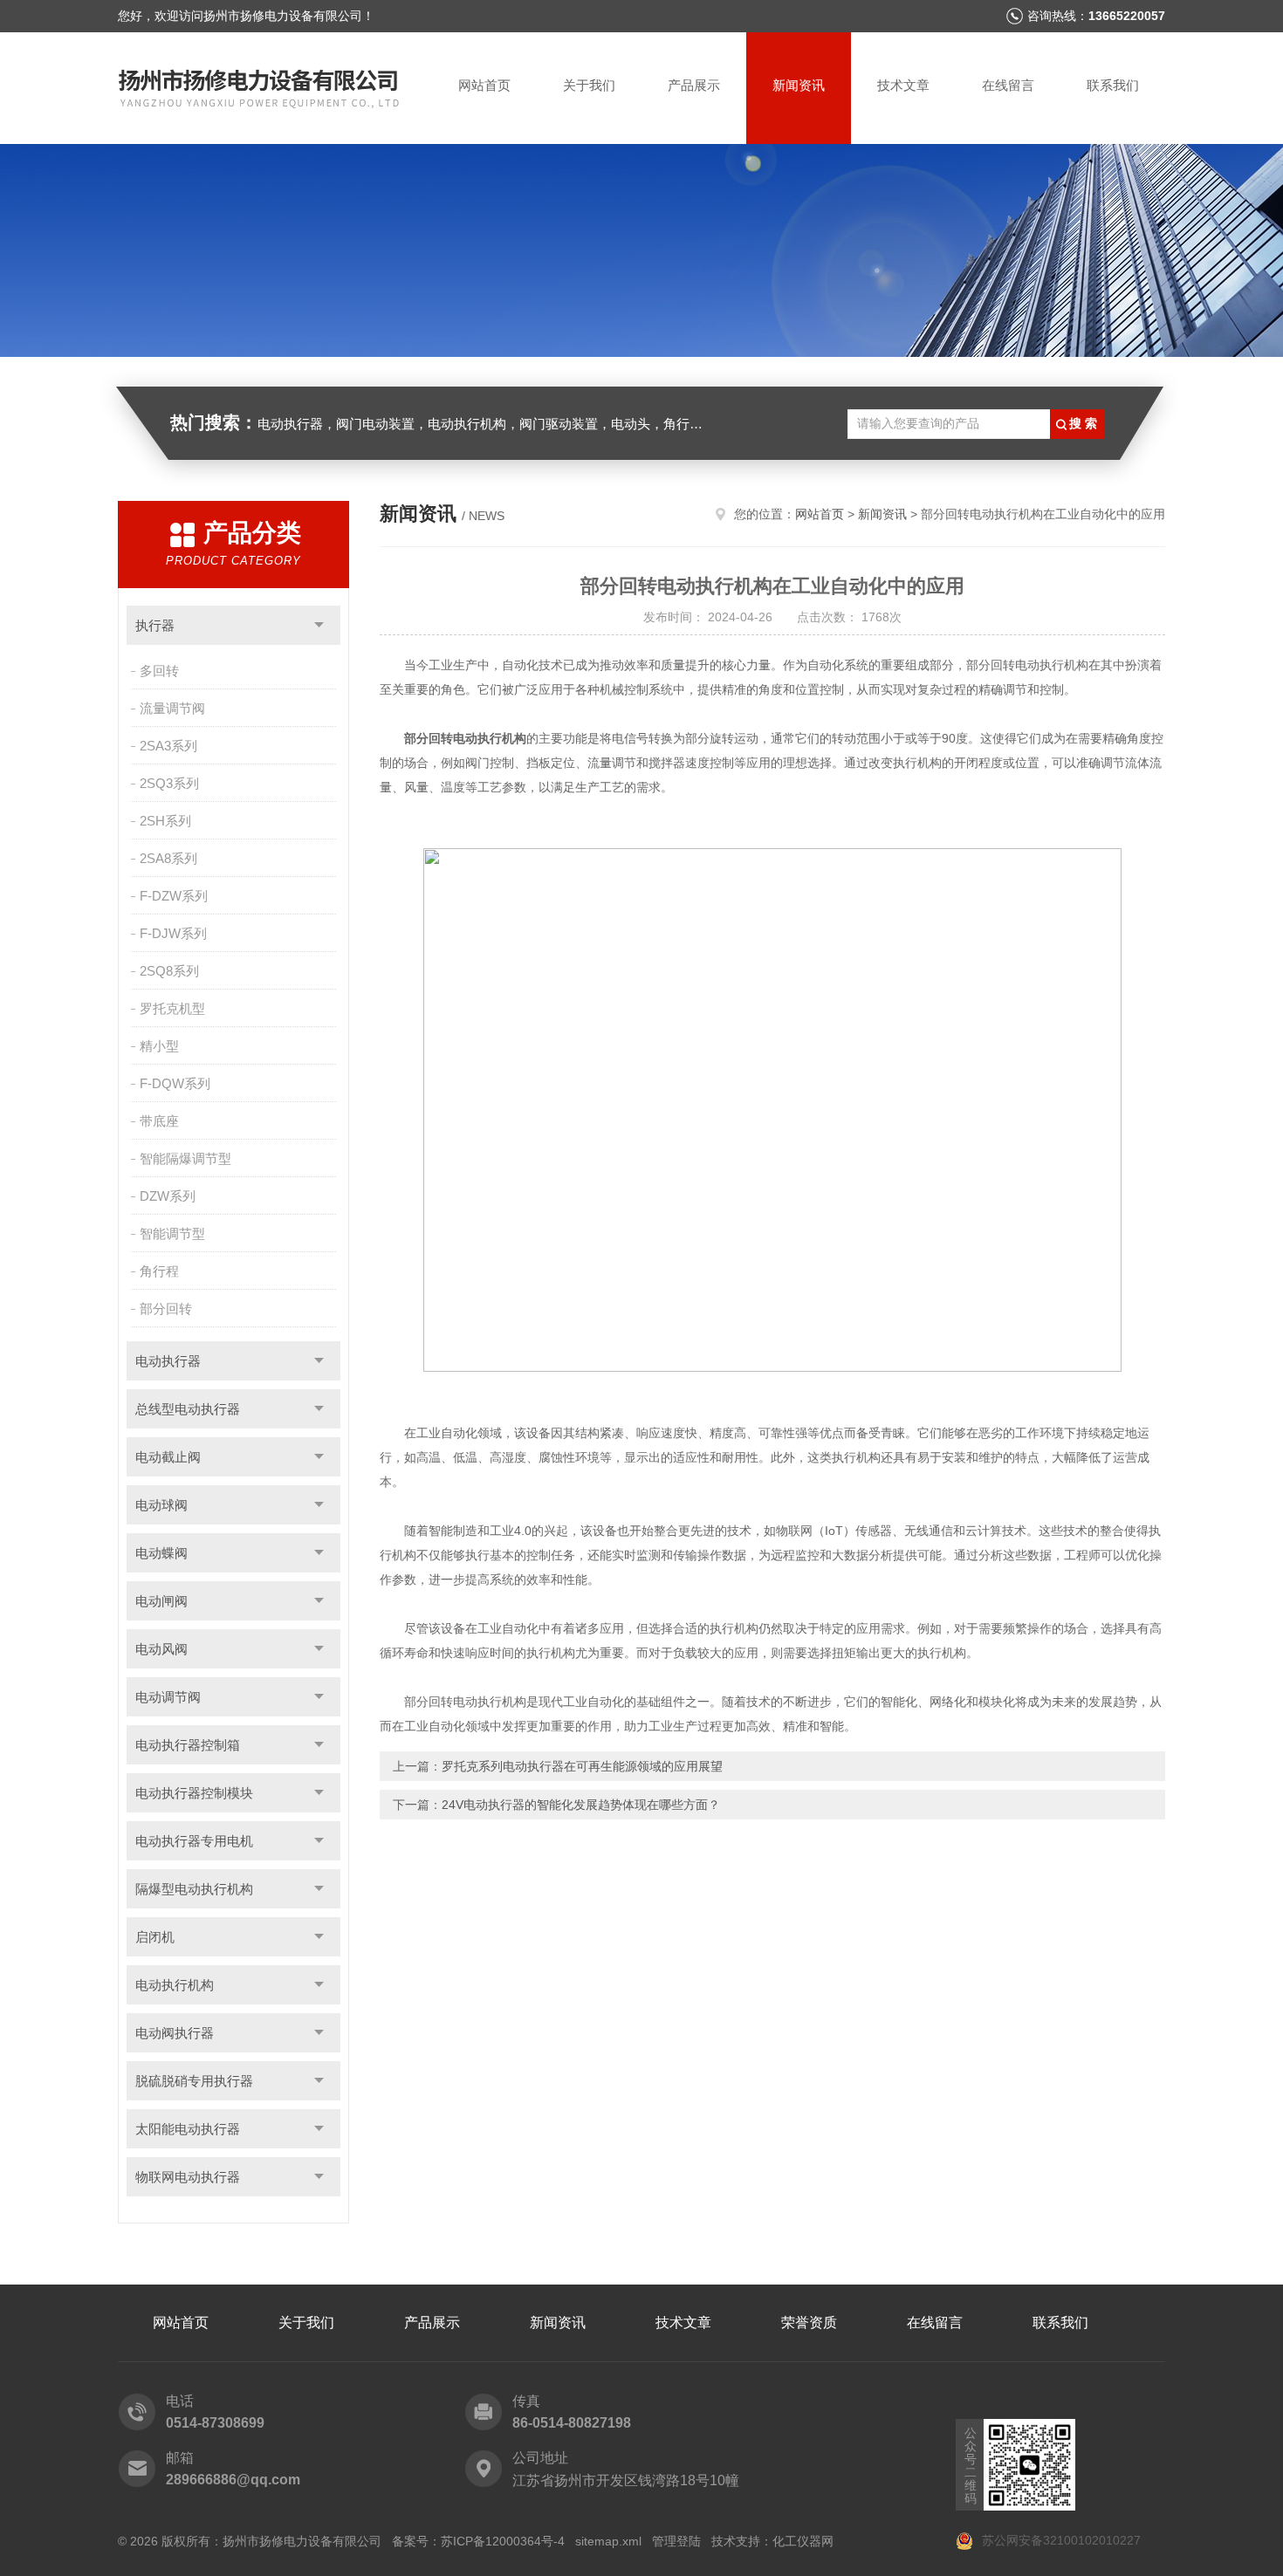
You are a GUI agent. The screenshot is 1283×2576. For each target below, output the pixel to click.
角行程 (159, 1271)
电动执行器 (168, 1361)
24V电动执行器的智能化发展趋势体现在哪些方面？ (581, 1805)
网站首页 (484, 85)
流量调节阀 (172, 708)
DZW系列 (168, 1196)
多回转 (159, 671)
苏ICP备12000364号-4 (503, 2541)
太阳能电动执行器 (188, 2129)
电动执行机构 (175, 1985)
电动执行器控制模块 (194, 1793)
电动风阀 (161, 1649)
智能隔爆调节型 (185, 1158)
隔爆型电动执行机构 (194, 1889)
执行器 (155, 625)
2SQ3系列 (169, 783)
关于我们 (589, 85)
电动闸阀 (161, 1601)
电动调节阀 (168, 1697)
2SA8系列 (168, 858)
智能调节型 (172, 1233)
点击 (319, 625)
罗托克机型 (172, 1008)
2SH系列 (165, 821)
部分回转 (166, 1309)
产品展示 (694, 85)
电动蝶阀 (161, 1553)
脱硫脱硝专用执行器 (194, 2081)
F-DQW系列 (175, 1083)
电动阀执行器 (175, 2033)
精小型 (159, 1046)
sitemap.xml (608, 2541)
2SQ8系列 (169, 971)
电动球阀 (161, 1505)
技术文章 (903, 85)
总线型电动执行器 (188, 1409)
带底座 (159, 1121)
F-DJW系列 (173, 933)
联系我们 (1113, 85)
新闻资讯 (799, 85)
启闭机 (155, 1937)
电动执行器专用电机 (194, 1841)
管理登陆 (676, 2541)
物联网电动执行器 (188, 2177)
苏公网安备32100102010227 (1060, 2540)
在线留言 (1008, 85)
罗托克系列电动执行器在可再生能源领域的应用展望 (582, 1766)
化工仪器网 (803, 2541)
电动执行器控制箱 (188, 1745)
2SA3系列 (168, 746)
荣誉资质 (809, 2323)
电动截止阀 (168, 1457)
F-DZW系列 (174, 896)
